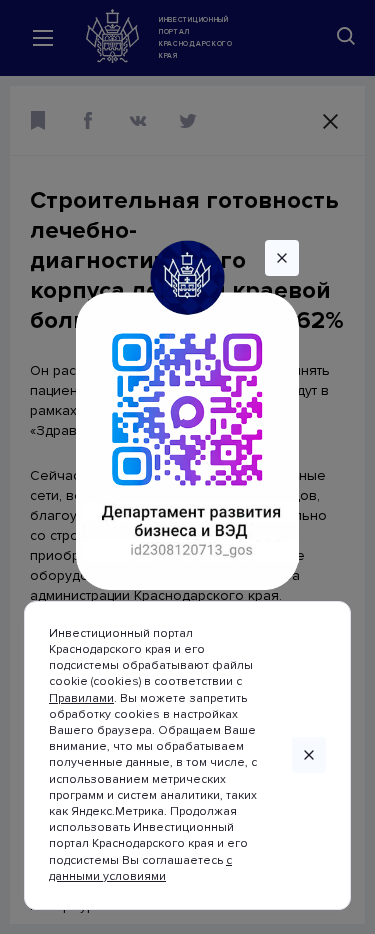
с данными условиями (140, 868)
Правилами (81, 698)
